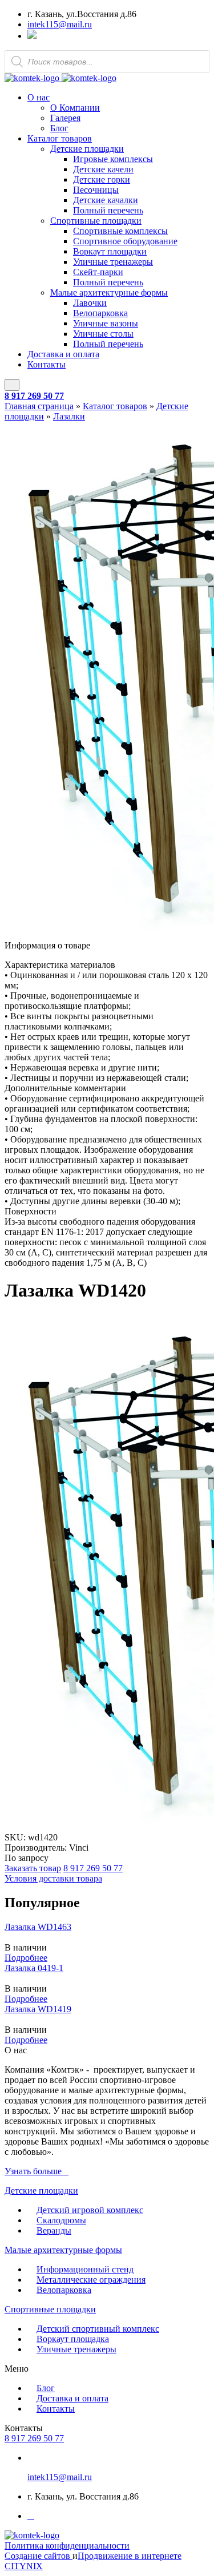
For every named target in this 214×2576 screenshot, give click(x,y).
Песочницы (96, 190)
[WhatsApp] (32, 36)
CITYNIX (24, 2566)
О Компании (75, 108)
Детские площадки (87, 149)
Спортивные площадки (96, 221)
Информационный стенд (85, 2269)
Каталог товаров (60, 138)
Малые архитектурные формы (109, 292)
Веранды (54, 2230)
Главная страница (39, 406)
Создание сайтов (39, 2556)
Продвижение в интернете (130, 2556)
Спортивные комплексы (120, 231)
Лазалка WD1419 (38, 2009)
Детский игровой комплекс (90, 2210)
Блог (59, 128)
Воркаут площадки (110, 251)
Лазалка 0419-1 (34, 1968)
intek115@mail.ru (60, 24)
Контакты (47, 364)
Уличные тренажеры (113, 262)
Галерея (65, 118)
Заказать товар (33, 1868)
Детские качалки (106, 200)
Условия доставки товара (53, 1878)
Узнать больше (33, 2171)
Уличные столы (103, 334)
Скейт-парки (98, 272)
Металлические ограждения (91, 2280)
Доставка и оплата (63, 354)
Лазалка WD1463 (38, 1927)
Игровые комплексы (113, 159)
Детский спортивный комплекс (98, 2329)
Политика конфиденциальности (67, 2545)
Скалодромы (61, 2220)
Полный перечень (108, 210)
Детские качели (103, 169)
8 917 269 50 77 (34, 396)
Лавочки (90, 303)
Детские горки (102, 179)
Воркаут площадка (73, 2339)
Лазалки (69, 416)
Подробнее (26, 1958)
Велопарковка (100, 313)
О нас (39, 97)
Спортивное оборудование (125, 241)
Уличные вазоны (106, 323)
